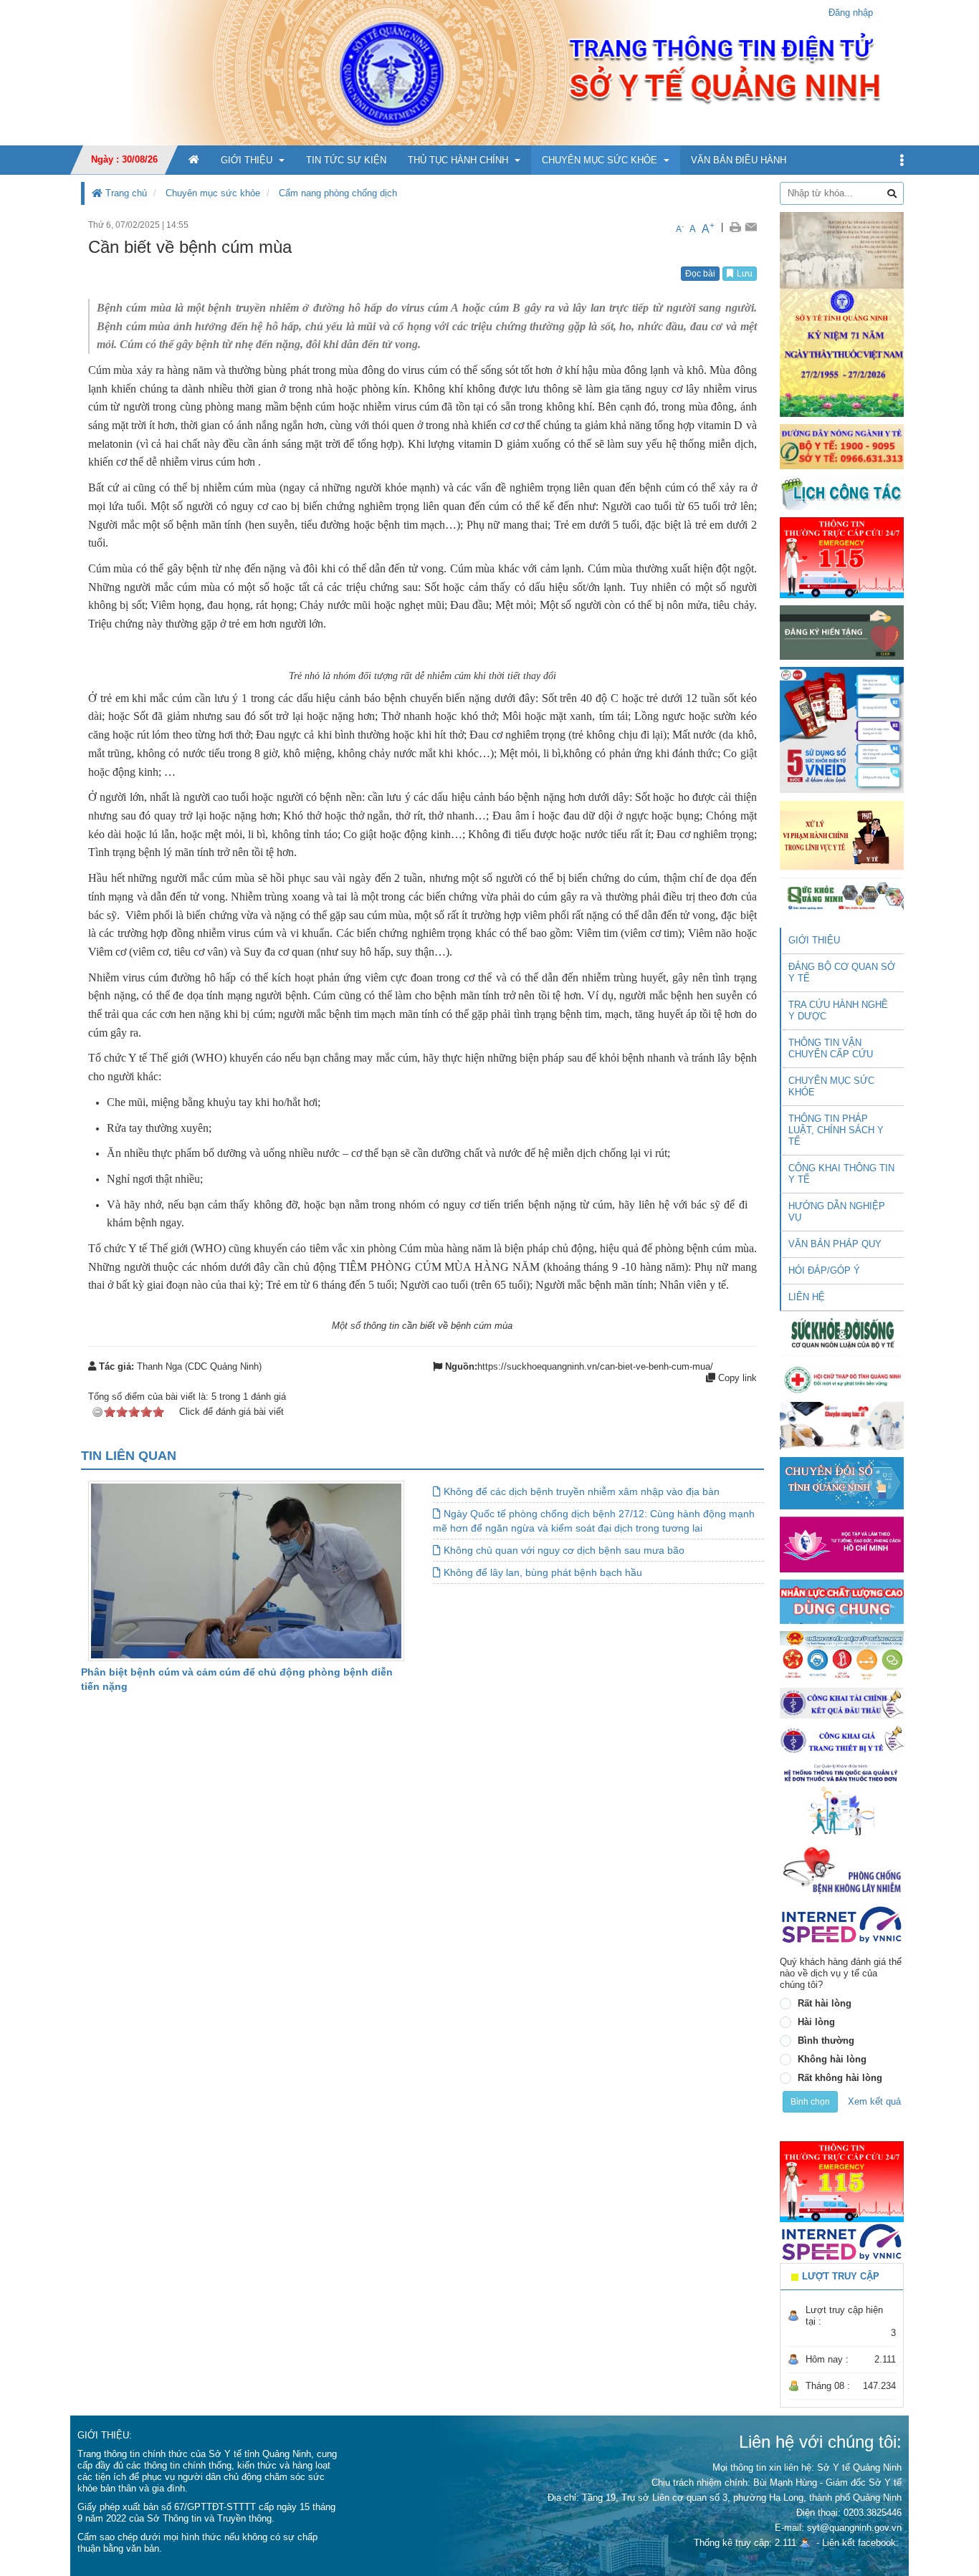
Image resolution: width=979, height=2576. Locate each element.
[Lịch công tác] (842, 492)
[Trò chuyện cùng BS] (842, 1425)
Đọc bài (700, 274)
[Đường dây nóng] (842, 446)
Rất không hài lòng (840, 2078)
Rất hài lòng (825, 2003)
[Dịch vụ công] (842, 1655)
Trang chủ (125, 193)
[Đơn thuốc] (842, 1799)
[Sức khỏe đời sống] (842, 1333)
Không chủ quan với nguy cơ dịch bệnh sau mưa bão (563, 1550)
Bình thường (826, 2041)
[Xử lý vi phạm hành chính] (842, 834)
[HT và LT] (842, 1543)
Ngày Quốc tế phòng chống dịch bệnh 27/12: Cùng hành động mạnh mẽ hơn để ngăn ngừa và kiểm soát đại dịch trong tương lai (594, 1521)
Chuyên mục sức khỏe (213, 193)
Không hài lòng (832, 2059)
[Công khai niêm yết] (842, 1740)
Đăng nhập (851, 13)
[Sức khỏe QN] (842, 894)
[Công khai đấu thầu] (842, 1702)
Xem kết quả (874, 2101)
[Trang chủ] (489, 72)
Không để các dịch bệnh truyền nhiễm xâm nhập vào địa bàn (580, 1491)
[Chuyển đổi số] (842, 1482)
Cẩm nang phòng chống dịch (338, 193)
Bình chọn (810, 2102)
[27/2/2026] (842, 313)
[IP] (842, 1924)
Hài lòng (816, 2022)
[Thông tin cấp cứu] (842, 557)
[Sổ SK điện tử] (842, 730)
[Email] (751, 227)
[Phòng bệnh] (842, 1870)
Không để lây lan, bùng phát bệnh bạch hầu (541, 1572)
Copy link (736, 1378)
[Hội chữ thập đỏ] (842, 1379)
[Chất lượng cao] (842, 1601)
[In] (735, 227)
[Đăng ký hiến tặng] (842, 632)
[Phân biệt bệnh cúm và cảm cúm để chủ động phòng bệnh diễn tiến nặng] (246, 1571)
